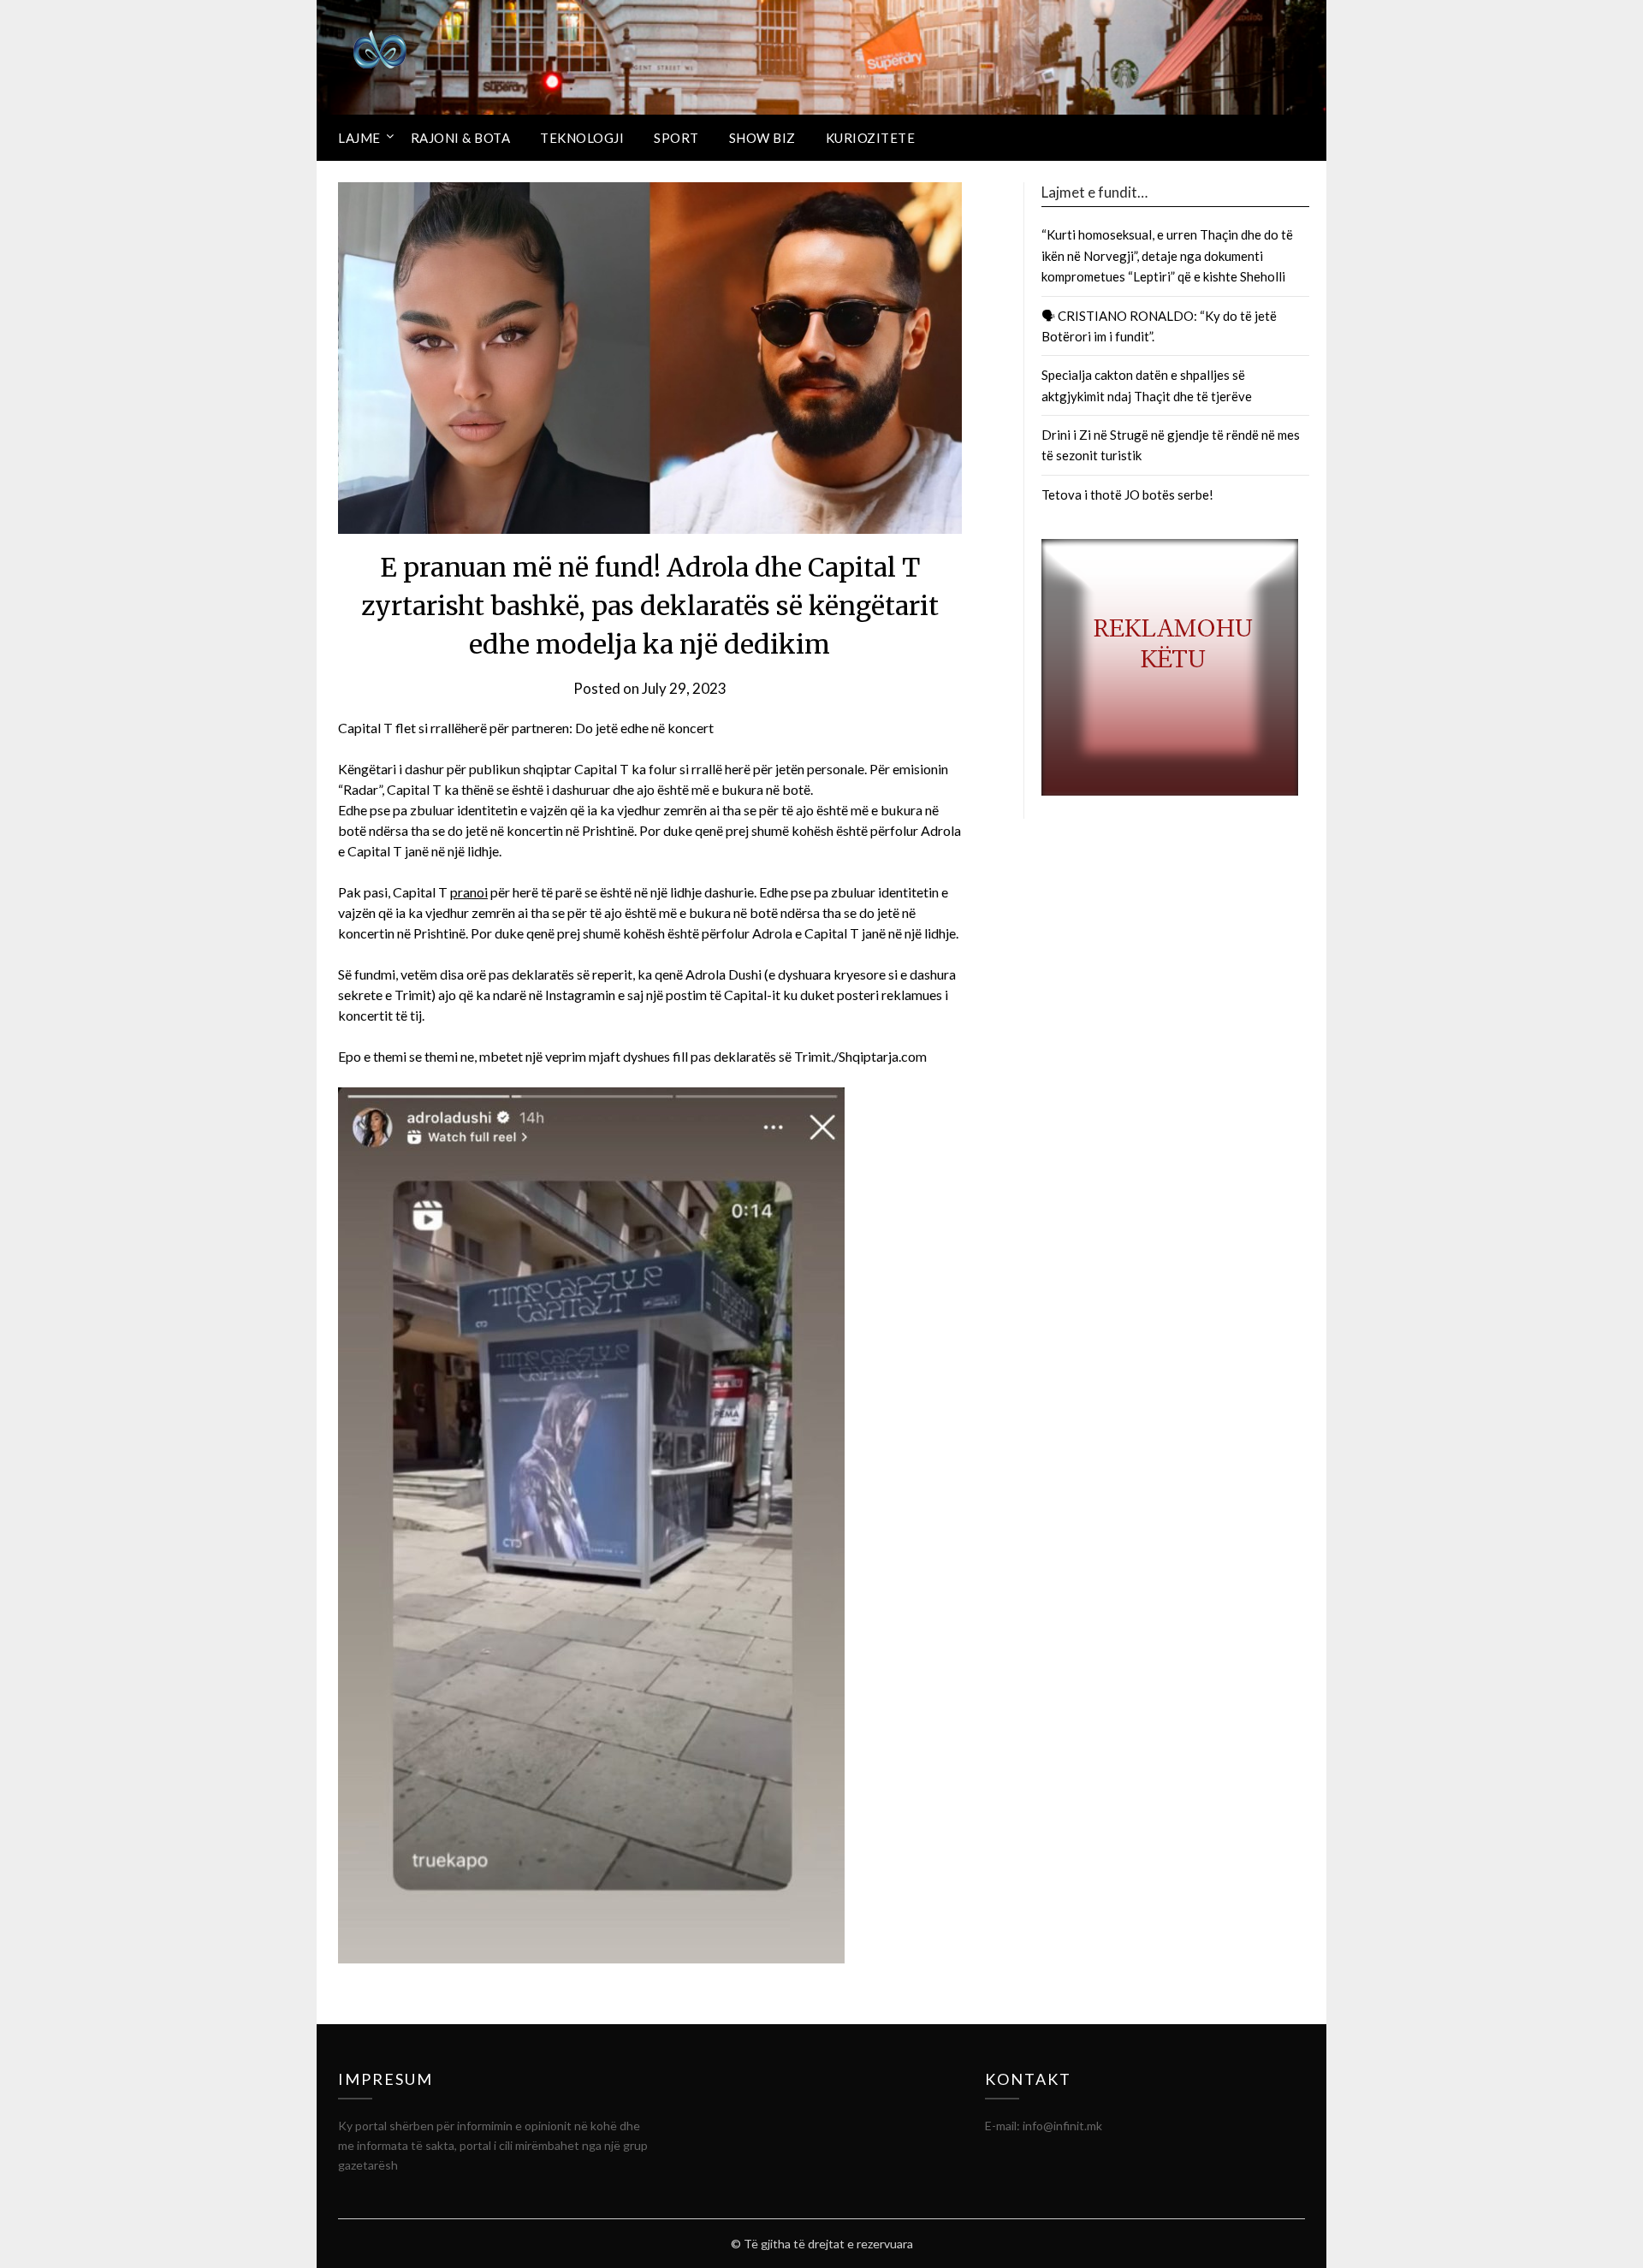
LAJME (359, 138)
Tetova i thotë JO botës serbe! (1127, 494)
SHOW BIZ (762, 138)
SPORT (676, 138)
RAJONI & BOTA (461, 138)
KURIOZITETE (871, 138)
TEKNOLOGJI (582, 138)
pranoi (469, 892)
